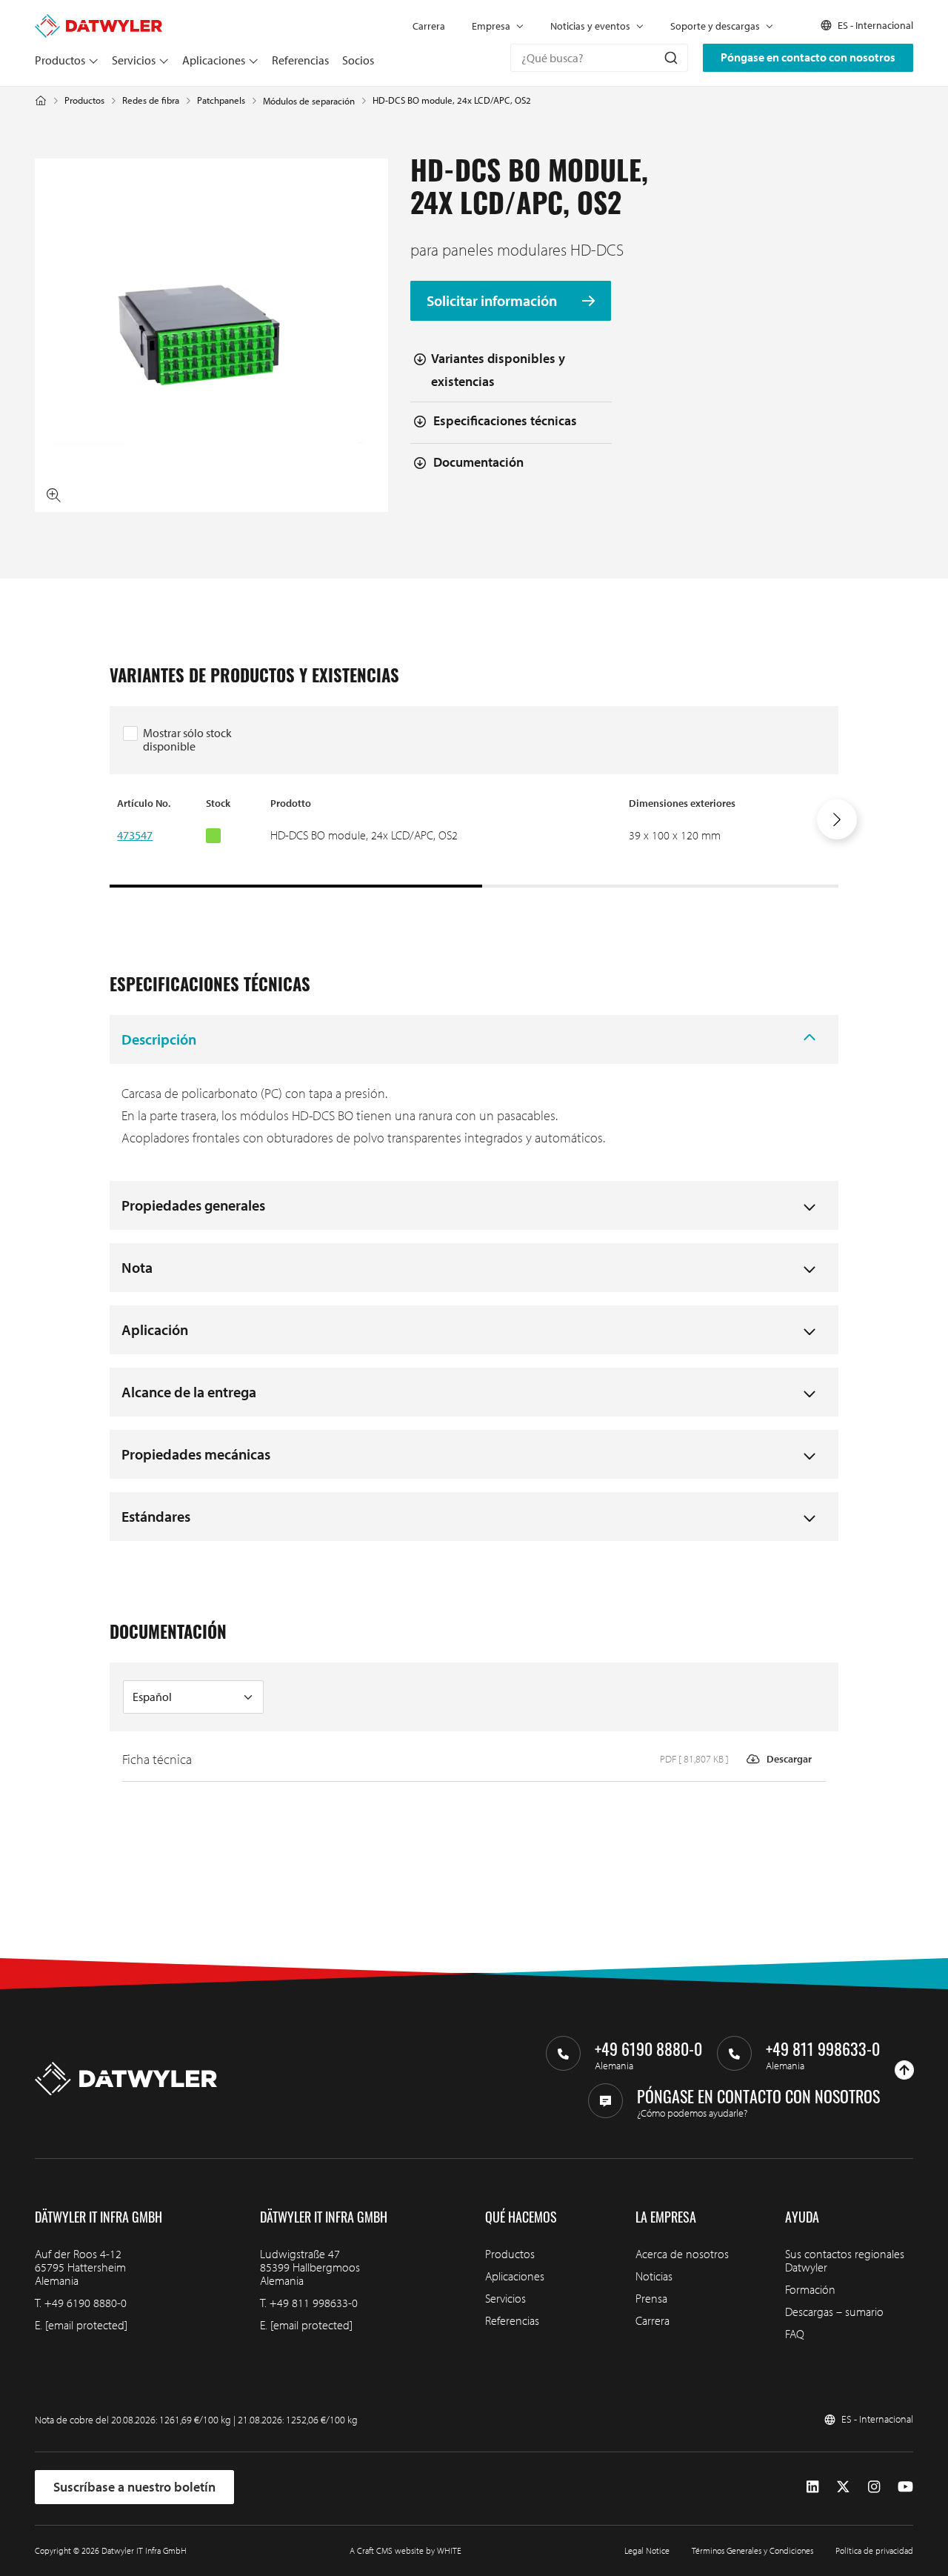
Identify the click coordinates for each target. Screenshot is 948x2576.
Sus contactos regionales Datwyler (845, 2260)
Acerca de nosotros (682, 2254)
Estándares (156, 1516)
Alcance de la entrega (189, 1392)
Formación (810, 2289)
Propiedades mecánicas (196, 1454)
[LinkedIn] (812, 2487)
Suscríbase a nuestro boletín (134, 2487)
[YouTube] (905, 2487)
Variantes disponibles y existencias (498, 370)
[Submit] (670, 58)
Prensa (651, 2298)
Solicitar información (493, 301)
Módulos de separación (309, 101)
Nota (137, 1267)
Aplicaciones (214, 60)
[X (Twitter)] (843, 2487)
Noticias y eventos (590, 26)
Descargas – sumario (834, 2312)
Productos (60, 60)
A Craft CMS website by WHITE (405, 2550)
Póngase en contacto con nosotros (808, 57)
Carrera (429, 26)
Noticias (654, 2276)
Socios (358, 60)
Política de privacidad (874, 2550)
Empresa (491, 26)
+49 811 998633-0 (314, 2303)
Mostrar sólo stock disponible (187, 739)
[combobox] (599, 58)
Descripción (159, 1039)
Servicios (134, 60)
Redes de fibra (151, 100)
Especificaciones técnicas (505, 420)
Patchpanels (221, 100)
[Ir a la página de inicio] (99, 21)
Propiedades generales (193, 1205)
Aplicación (155, 1329)
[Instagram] (874, 2487)
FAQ (795, 2334)
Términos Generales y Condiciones (752, 2550)
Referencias (300, 60)
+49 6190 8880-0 (86, 2303)
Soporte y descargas (715, 26)
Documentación (478, 462)
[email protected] (86, 2325)
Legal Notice (647, 2550)
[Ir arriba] (904, 2070)
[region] (474, 842)
